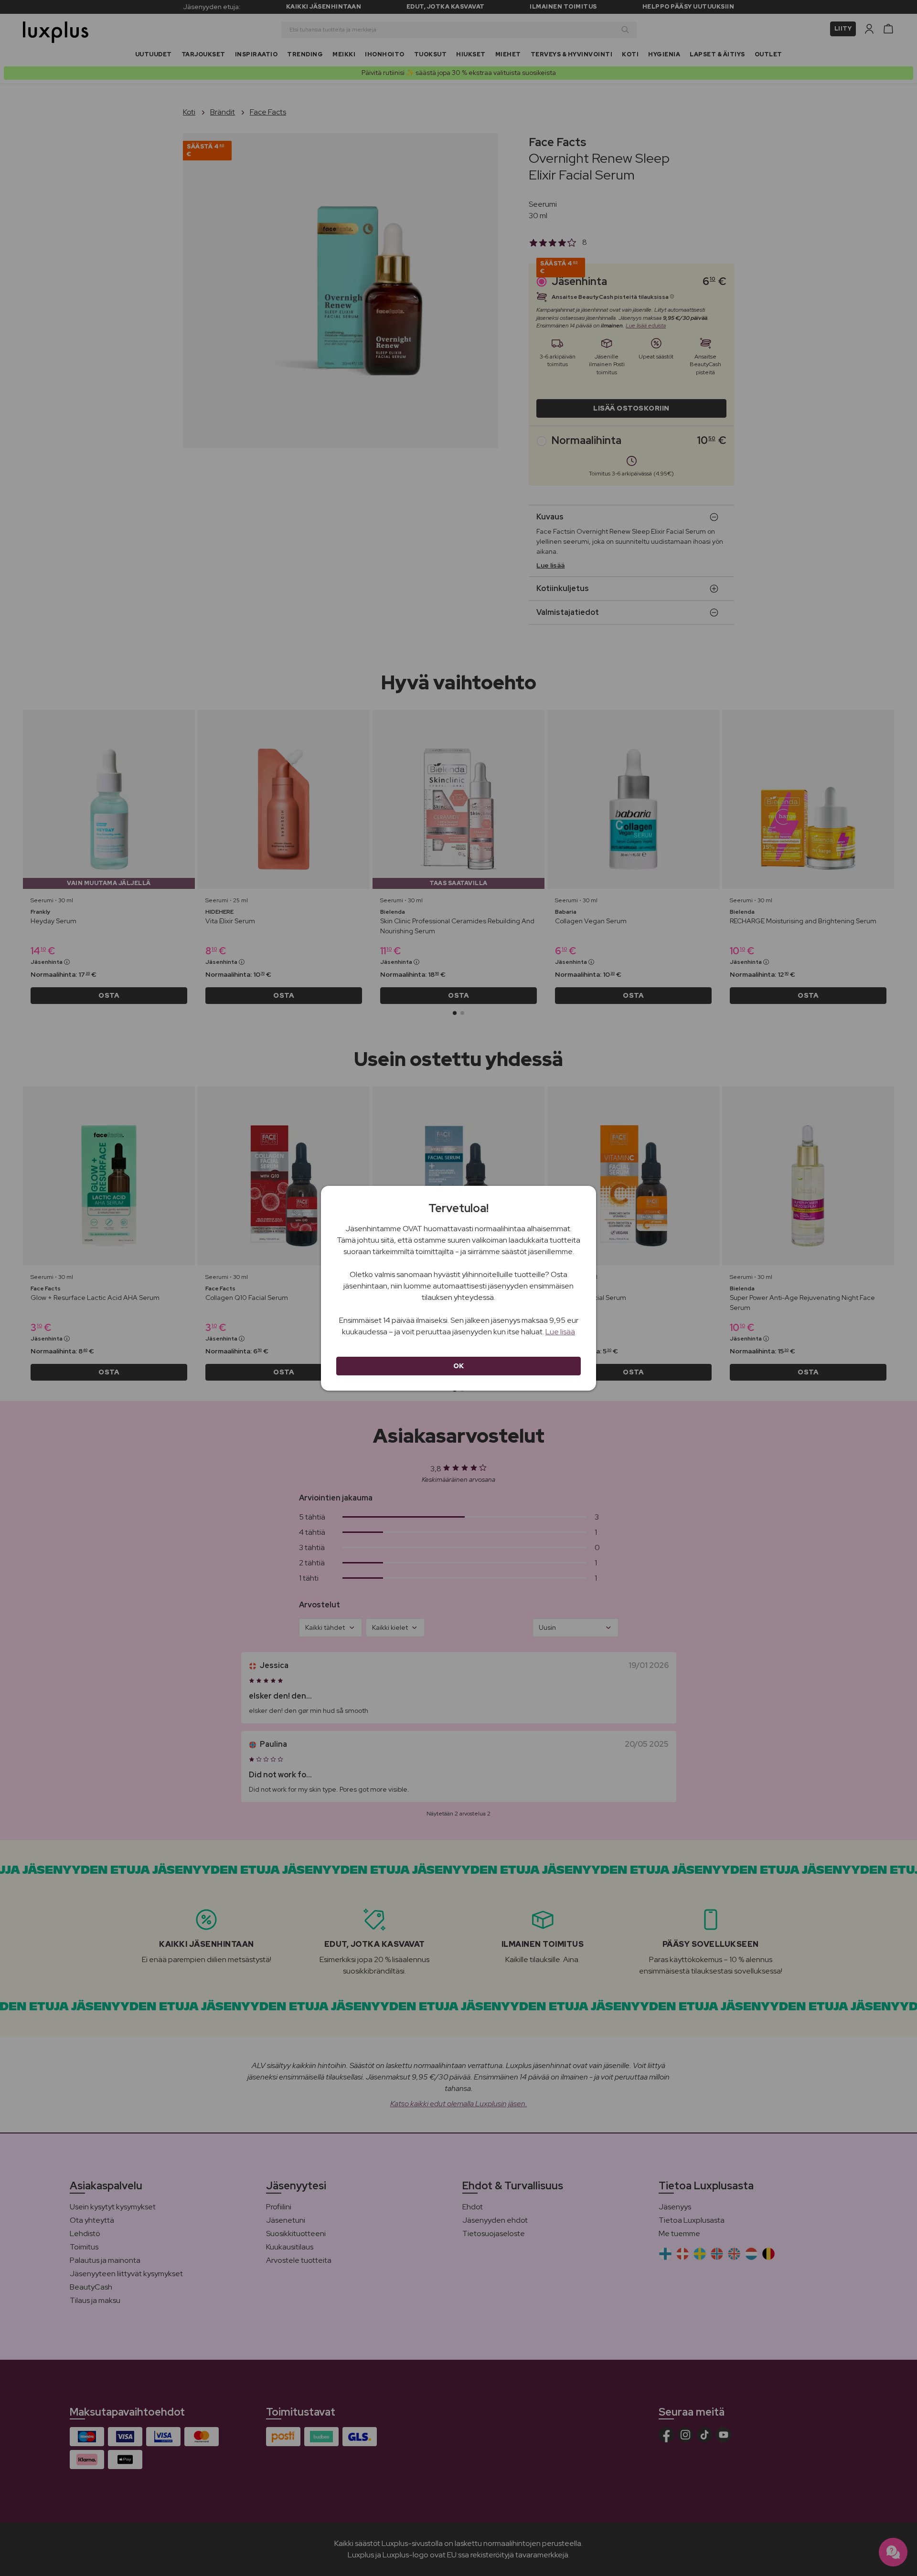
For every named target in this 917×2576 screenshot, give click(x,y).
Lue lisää (560, 1332)
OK (459, 1366)
